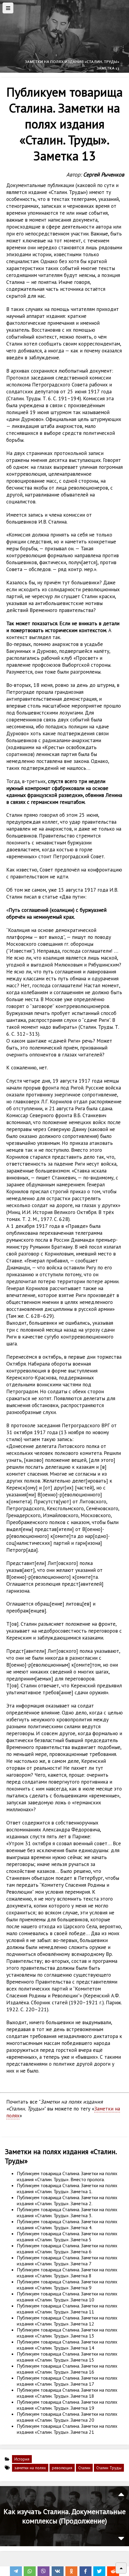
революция (62, 2468)
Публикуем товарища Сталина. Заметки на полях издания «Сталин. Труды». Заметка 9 (67, 2285)
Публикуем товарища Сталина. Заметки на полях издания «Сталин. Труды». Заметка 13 (67, 2333)
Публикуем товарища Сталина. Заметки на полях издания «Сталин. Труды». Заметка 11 (67, 2309)
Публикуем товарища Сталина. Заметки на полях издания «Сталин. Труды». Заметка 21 (67, 2429)
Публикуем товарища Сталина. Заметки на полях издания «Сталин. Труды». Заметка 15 (67, 2357)
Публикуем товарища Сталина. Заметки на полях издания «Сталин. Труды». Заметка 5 (67, 2236)
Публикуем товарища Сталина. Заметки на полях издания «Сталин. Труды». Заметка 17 (67, 2381)
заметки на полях (30, 2468)
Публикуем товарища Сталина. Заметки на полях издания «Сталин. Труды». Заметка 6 (67, 2249)
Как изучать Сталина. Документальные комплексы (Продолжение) (65, 2516)
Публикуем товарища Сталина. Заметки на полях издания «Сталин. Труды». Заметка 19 (67, 2405)
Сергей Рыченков (104, 174)
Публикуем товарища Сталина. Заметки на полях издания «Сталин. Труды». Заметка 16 (67, 2369)
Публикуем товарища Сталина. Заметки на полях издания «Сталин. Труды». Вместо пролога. (67, 2176)
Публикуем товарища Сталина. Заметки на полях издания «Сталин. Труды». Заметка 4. (67, 2224)
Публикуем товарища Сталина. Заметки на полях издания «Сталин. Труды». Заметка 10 (67, 2297)
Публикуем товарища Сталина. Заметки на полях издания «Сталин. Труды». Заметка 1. (67, 2188)
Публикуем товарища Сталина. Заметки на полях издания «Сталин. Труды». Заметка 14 (67, 2345)
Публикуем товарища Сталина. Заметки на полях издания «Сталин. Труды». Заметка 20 (67, 2417)
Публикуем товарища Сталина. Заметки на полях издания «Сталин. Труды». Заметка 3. (67, 2212)
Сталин (84, 2468)
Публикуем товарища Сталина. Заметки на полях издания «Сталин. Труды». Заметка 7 (67, 2261)
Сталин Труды (109, 2468)
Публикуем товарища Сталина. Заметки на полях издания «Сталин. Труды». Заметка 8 (67, 2273)
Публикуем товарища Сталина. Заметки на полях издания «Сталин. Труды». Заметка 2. (67, 2200)
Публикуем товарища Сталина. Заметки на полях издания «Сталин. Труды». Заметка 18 (67, 2393)
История (22, 2459)
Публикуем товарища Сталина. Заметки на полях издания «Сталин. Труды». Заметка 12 (67, 2321)
